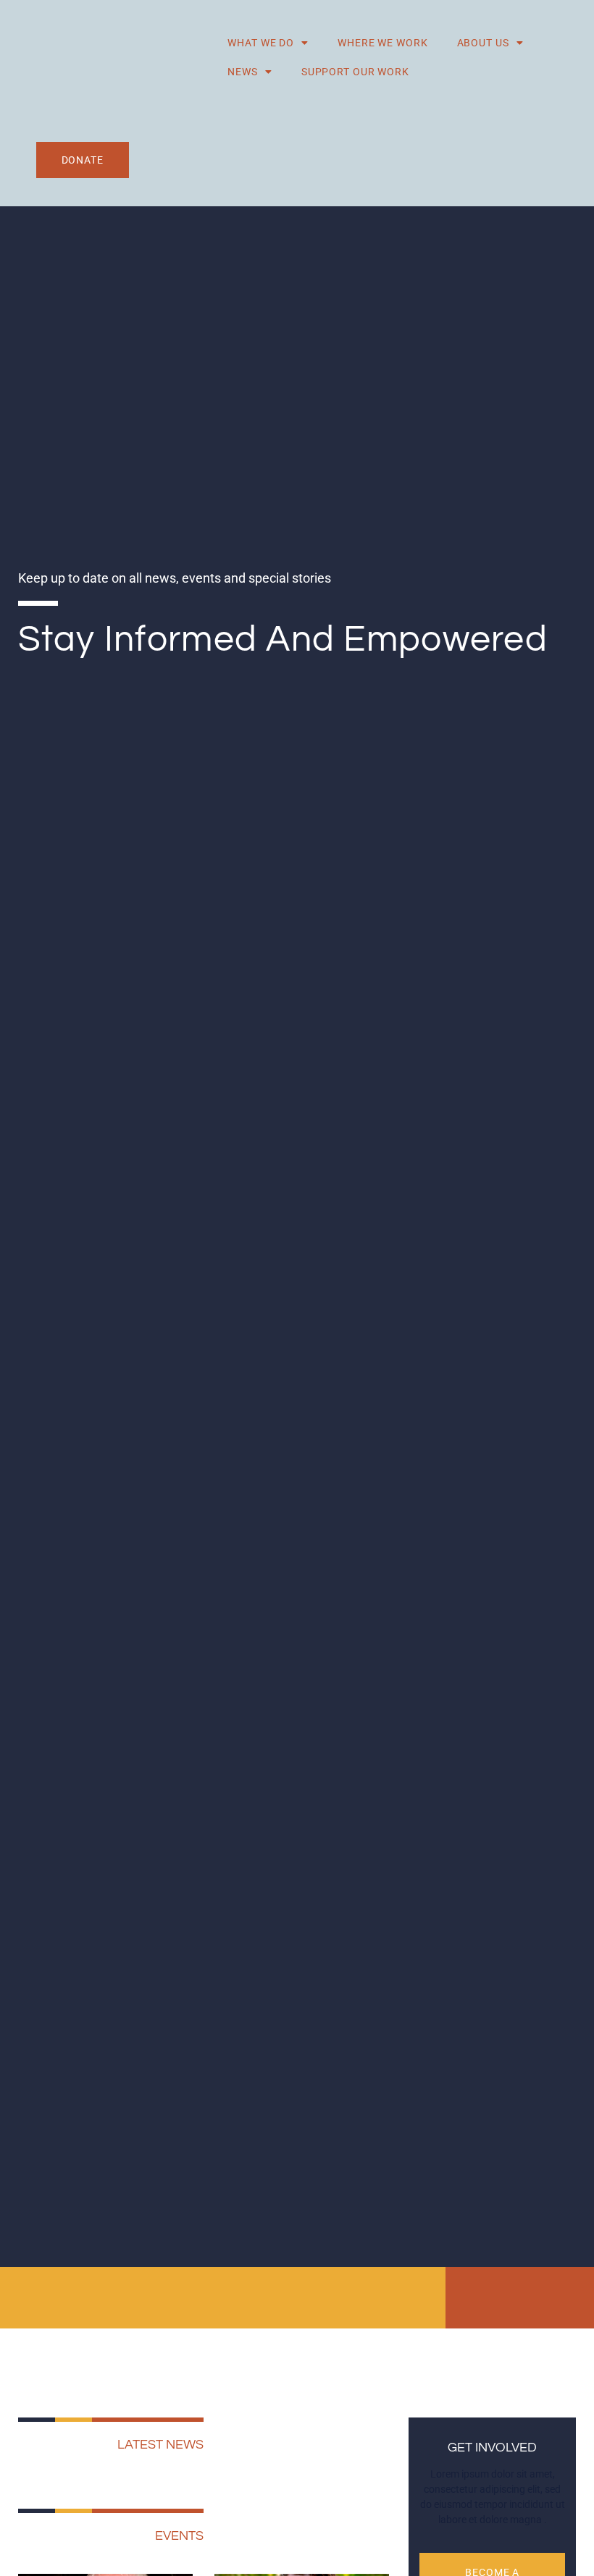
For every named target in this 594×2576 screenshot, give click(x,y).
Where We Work (382, 43)
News (243, 72)
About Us (483, 43)
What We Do (261, 43)
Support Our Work (355, 72)
